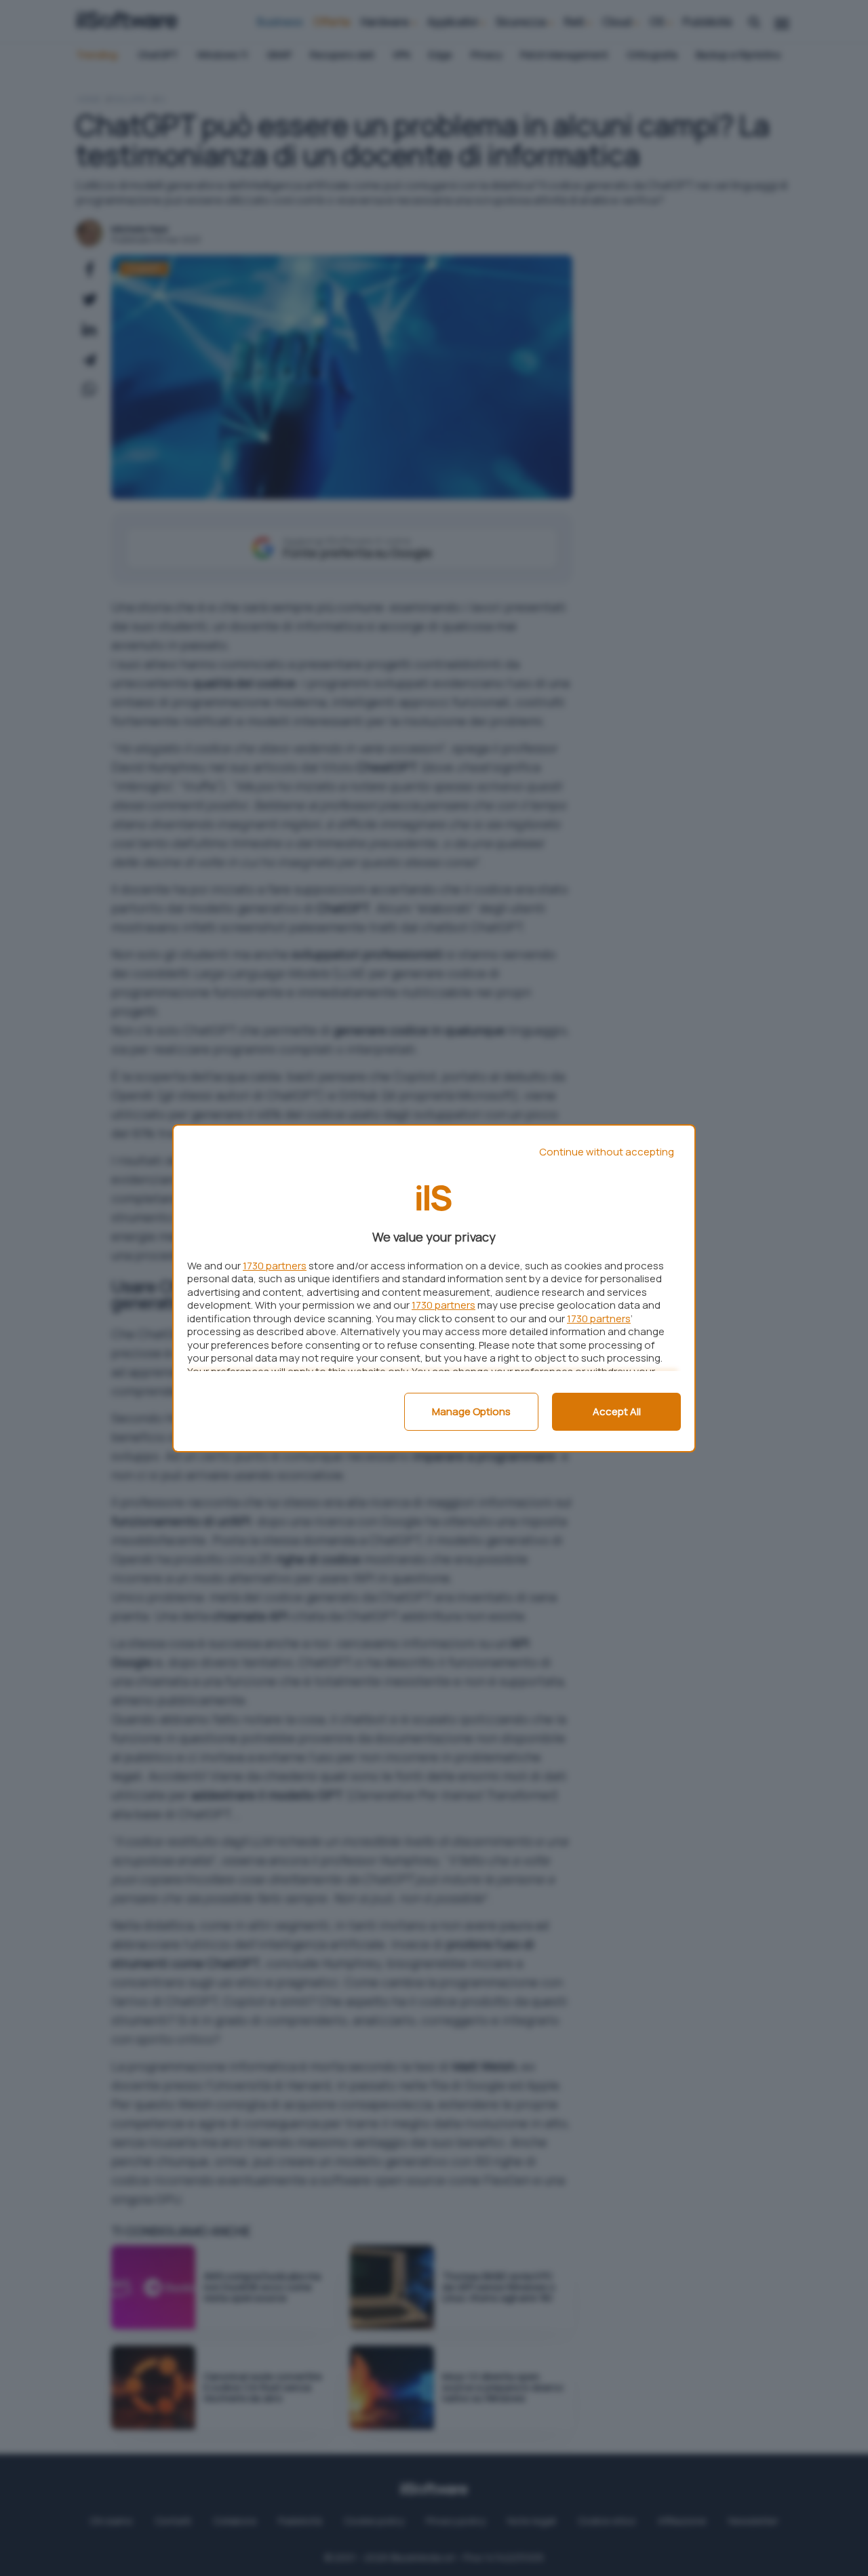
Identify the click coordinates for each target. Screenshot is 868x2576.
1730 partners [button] (275, 1266)
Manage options (471, 1411)
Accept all (617, 1411)
